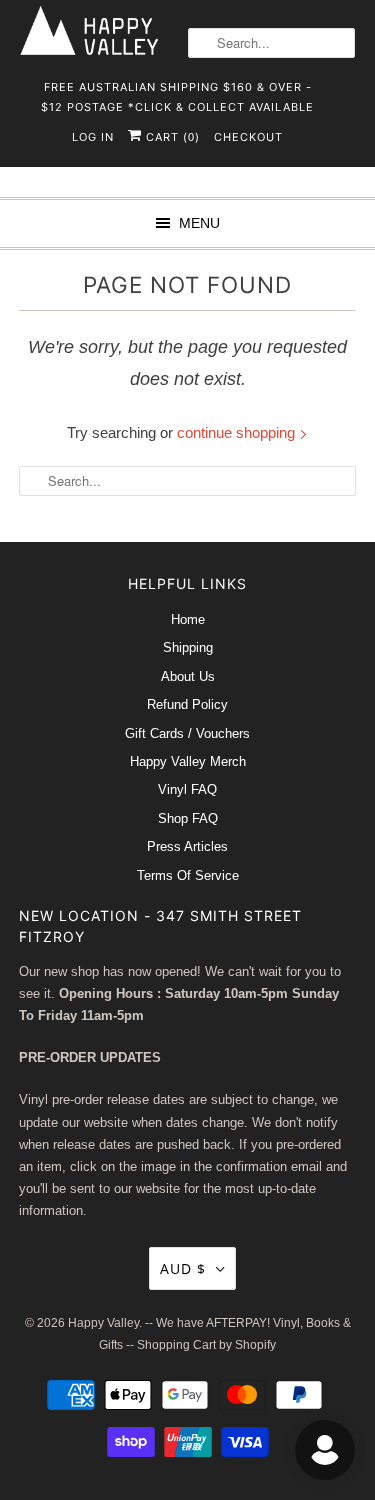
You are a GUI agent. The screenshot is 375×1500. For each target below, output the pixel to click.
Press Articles (187, 846)
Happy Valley (103, 1323)
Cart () (171, 137)
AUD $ (183, 1268)
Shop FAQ (188, 818)
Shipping (188, 647)
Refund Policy (187, 704)
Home (188, 619)
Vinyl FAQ (187, 789)
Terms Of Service (188, 875)
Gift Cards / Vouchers (187, 733)
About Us (188, 676)
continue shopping (238, 432)
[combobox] (272, 43)
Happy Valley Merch (188, 761)
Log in (93, 137)
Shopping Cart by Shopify (206, 1345)
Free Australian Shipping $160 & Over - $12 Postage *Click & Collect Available (177, 93)
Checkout (248, 137)
